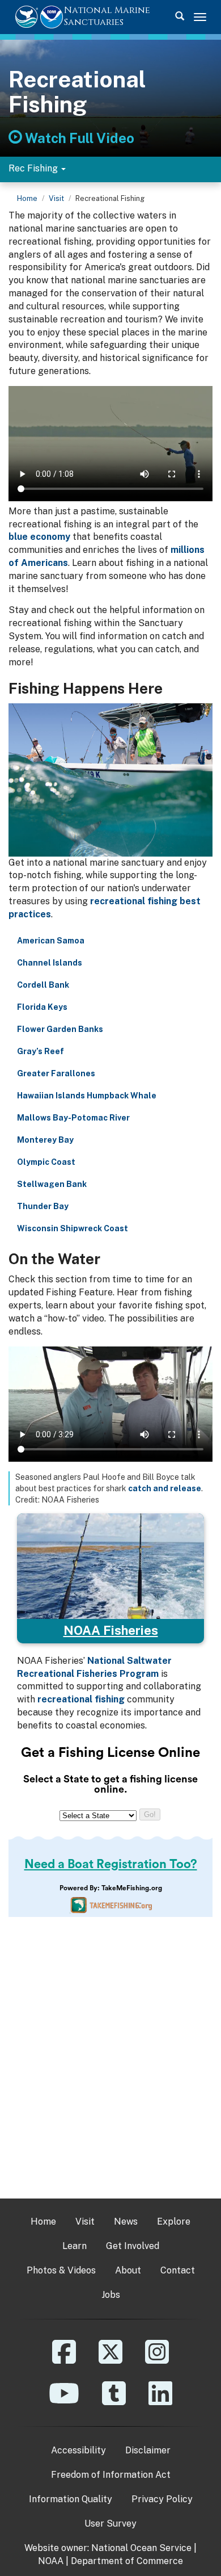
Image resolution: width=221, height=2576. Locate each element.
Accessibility (78, 2450)
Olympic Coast (46, 1162)
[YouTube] (64, 2401)
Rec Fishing (34, 168)
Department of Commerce (127, 2561)
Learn (75, 2246)
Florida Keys (42, 1007)
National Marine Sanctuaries (107, 16)
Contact (178, 2270)
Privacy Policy (162, 2499)
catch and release (165, 1488)
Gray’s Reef (41, 1051)
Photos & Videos (61, 2270)
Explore (174, 2222)
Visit (56, 198)
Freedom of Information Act (111, 2475)
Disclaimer (148, 2450)
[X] (110, 2360)
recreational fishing (81, 1699)
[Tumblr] (114, 2401)
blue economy (39, 537)
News (126, 2222)
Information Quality (71, 2499)
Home (27, 198)
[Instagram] (157, 2360)
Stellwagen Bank (52, 1184)
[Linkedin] (160, 2401)
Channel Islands (50, 963)
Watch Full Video (78, 138)
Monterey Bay (45, 1140)
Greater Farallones (56, 1073)
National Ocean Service (141, 2548)
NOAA (51, 2561)
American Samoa (51, 941)
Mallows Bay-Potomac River (73, 1118)
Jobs (111, 2295)
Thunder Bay (43, 1206)
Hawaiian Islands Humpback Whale (87, 1096)
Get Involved (133, 2246)
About (128, 2270)
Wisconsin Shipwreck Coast (73, 1228)
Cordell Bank (43, 985)
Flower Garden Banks (60, 1029)
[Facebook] (64, 2360)
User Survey (110, 2523)
